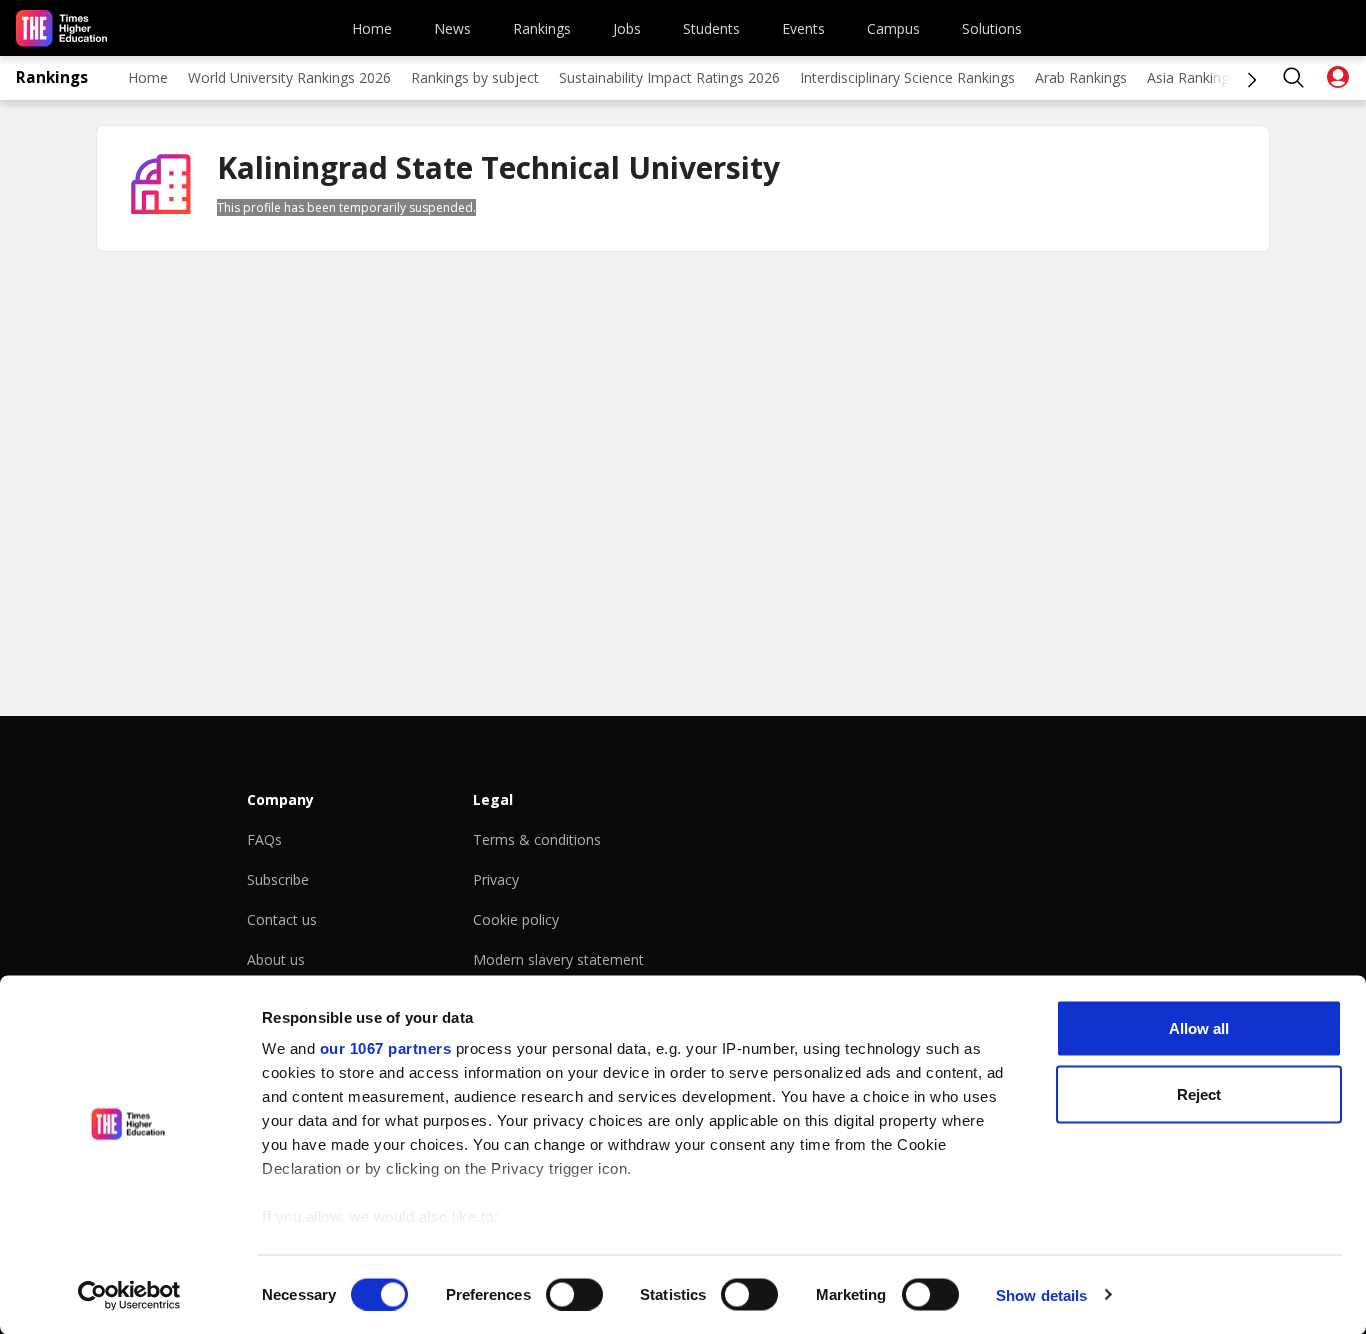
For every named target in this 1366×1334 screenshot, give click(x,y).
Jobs (627, 28)
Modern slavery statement (558, 959)
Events (803, 28)
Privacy (496, 879)
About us (276, 959)
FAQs (264, 839)
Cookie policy (516, 919)
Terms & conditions (537, 839)
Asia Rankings (1191, 77)
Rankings (542, 28)
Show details (1041, 1294)
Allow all (1199, 1028)
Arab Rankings (1081, 77)
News (452, 28)
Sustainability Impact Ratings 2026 (669, 77)
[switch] (574, 1294)
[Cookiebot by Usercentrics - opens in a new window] (129, 1295)
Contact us (282, 919)
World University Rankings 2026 (289, 77)
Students (711, 28)
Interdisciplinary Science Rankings (907, 77)
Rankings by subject (475, 77)
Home (372, 28)
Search (1294, 78)
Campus (893, 28)
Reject (1199, 1093)
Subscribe (278, 879)
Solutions (992, 28)
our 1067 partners (386, 1048)
